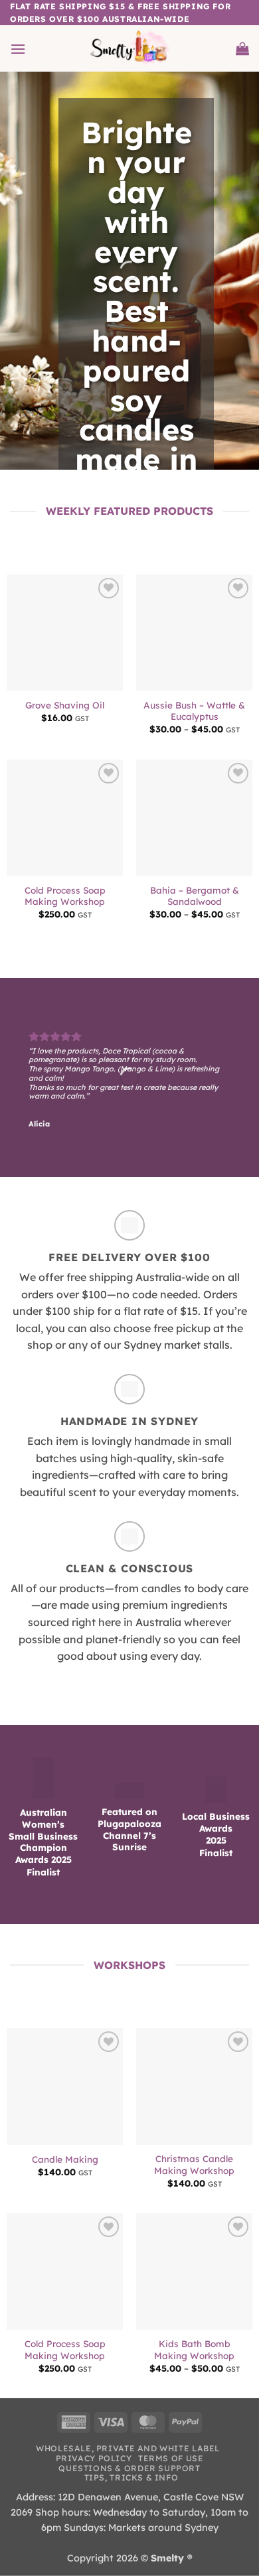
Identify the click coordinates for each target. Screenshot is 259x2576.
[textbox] (136, 310)
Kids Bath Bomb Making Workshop (194, 2349)
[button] (18, 49)
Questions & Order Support (129, 2468)
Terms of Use (171, 2458)
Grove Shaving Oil (65, 705)
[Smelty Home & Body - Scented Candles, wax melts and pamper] (130, 48)
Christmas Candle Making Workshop (194, 2164)
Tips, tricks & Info (131, 2477)
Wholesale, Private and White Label (128, 2448)
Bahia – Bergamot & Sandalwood (195, 896)
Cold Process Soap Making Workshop (65, 896)
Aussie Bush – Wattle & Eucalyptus (194, 711)
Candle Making (65, 2159)
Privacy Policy (94, 2458)
